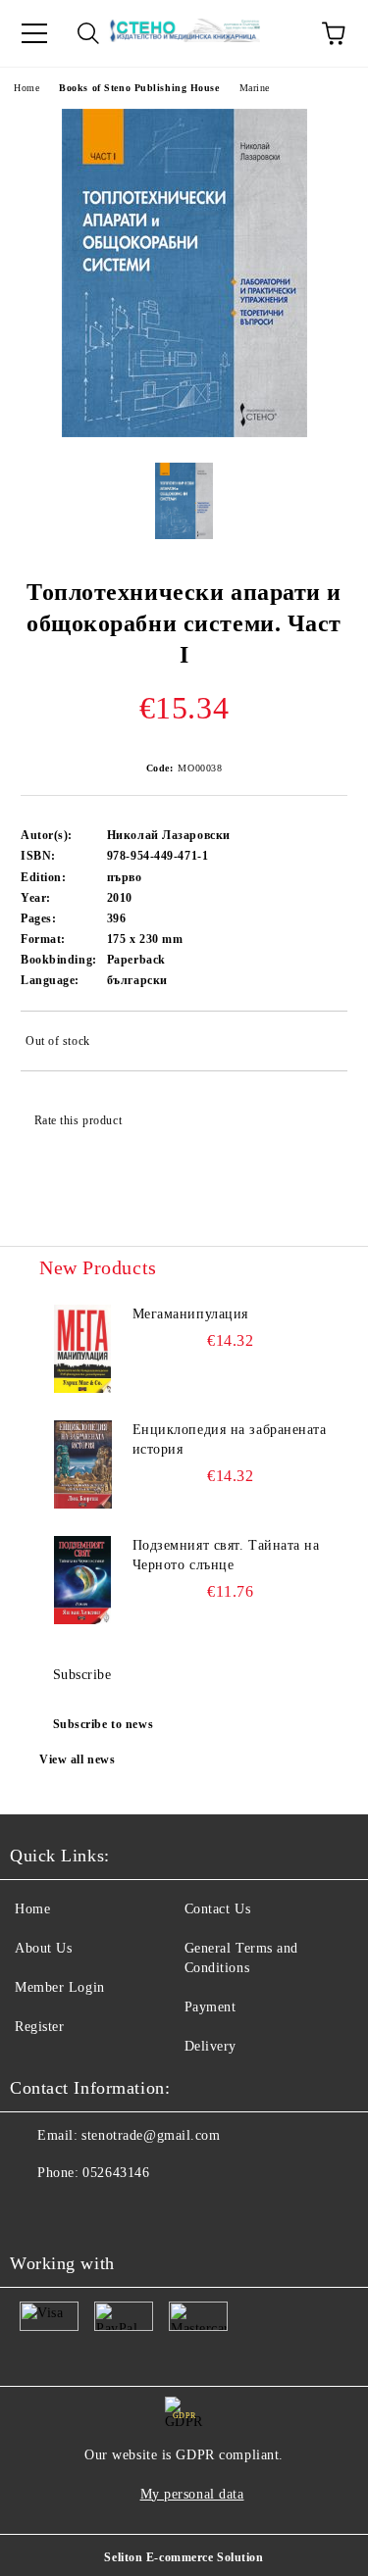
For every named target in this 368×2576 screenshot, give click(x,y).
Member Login (60, 1987)
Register (39, 2027)
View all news (77, 1759)
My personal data (192, 2494)
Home (26, 88)
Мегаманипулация (190, 1314)
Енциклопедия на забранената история (230, 1439)
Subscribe (82, 1675)
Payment (210, 2007)
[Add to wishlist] (319, 1044)
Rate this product (78, 1120)
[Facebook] (35, 2212)
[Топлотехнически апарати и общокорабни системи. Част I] (184, 433)
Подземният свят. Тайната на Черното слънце (226, 1555)
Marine (255, 88)
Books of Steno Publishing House (139, 88)
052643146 (116, 2173)
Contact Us (218, 1909)
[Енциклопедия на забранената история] (83, 1464)
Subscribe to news (104, 1724)
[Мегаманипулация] (83, 1349)
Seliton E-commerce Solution (184, 2557)
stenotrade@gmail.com (151, 2135)
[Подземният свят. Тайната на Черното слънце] (83, 1580)
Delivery (210, 2046)
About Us (43, 1948)
